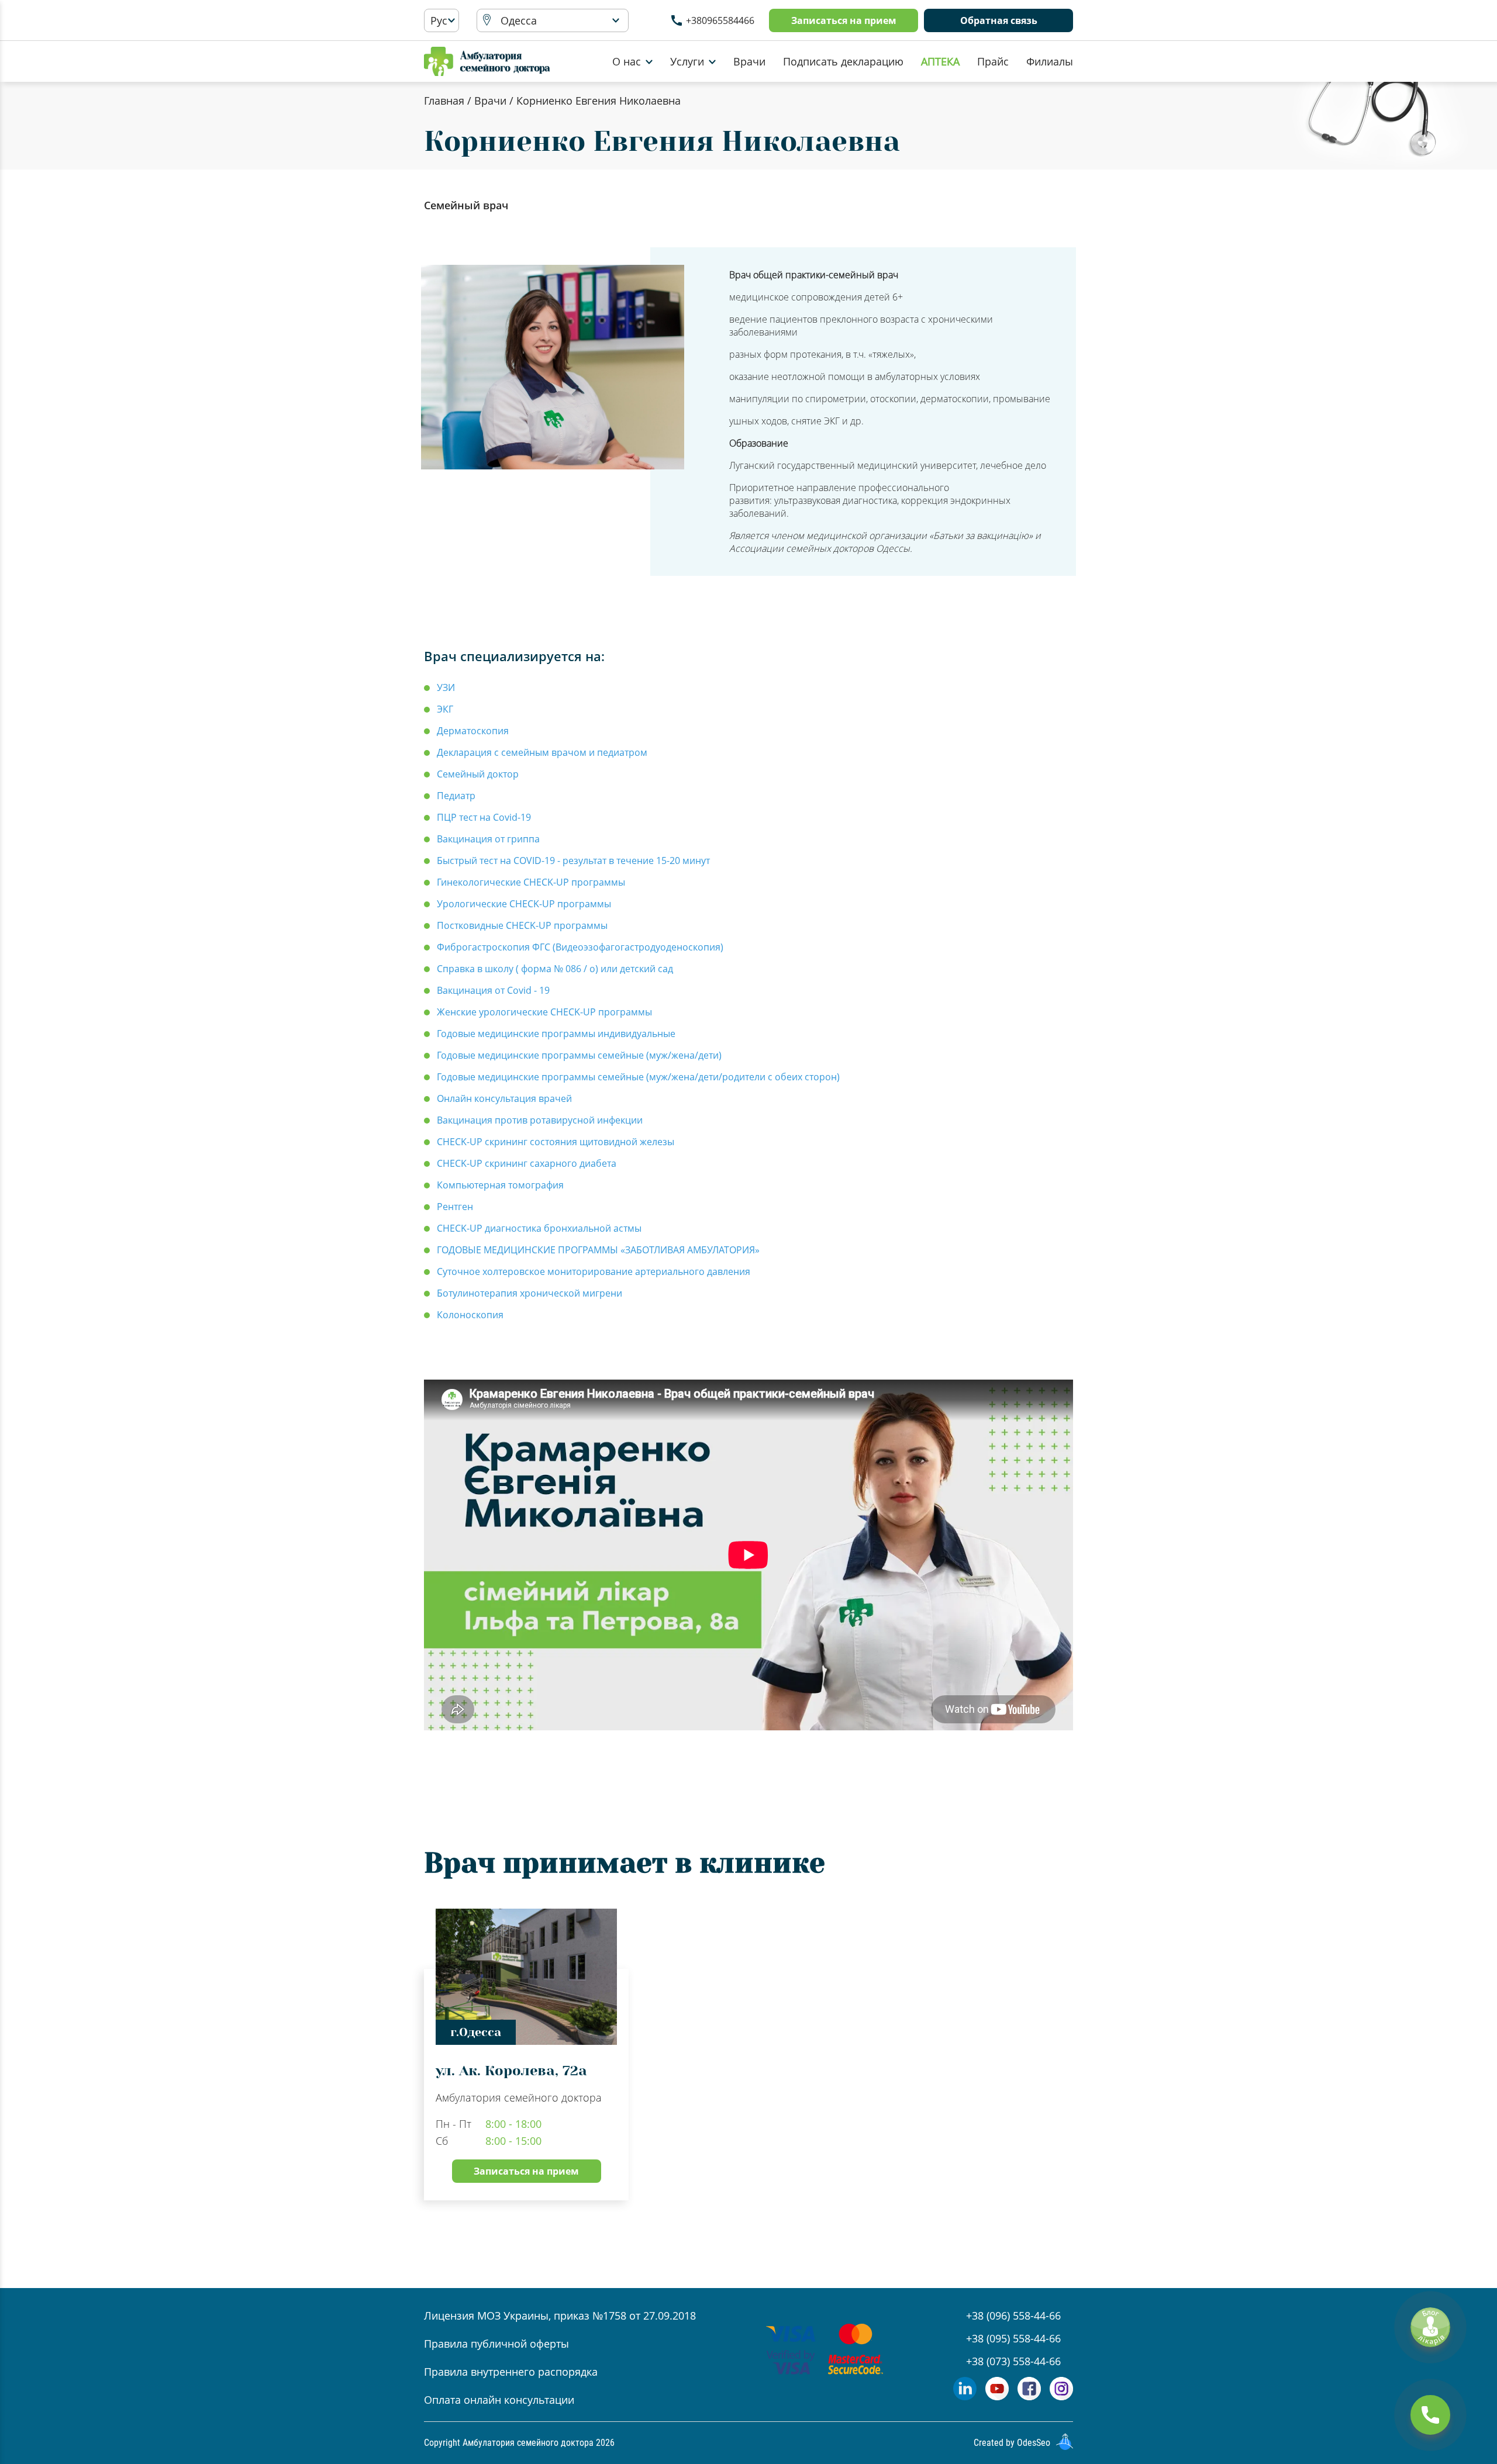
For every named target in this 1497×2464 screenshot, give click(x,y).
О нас (627, 61)
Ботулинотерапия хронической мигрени (530, 1293)
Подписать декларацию (843, 61)
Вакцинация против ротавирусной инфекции (540, 1120)
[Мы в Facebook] (1029, 2396)
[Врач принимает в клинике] (857, 2055)
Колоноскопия (470, 1315)
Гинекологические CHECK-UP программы (531, 882)
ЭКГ (445, 709)
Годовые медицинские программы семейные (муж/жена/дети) (579, 1055)
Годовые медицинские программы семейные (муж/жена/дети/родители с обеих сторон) (638, 1077)
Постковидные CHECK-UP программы (522, 925)
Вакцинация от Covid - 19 (493, 990)
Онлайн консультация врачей (504, 1098)
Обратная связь (999, 20)
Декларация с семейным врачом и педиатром (542, 752)
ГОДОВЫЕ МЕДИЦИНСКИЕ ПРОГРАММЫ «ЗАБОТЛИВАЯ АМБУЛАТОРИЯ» (598, 1250)
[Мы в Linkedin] (965, 2396)
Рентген (455, 1207)
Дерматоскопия (473, 731)
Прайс (993, 61)
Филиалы (1050, 61)
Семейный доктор (478, 774)
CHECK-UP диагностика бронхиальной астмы (539, 1228)
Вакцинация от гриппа (488, 839)
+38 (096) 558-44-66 (1013, 2316)
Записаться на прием (844, 20)
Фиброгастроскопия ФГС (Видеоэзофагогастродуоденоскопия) (580, 947)
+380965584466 (720, 20)
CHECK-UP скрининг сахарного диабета (527, 1163)
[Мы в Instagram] (1061, 2396)
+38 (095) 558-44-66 (1013, 2338)
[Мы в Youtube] (997, 2396)
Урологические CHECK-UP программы (524, 904)
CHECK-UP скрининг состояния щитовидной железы (556, 1142)
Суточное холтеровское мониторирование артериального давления (594, 1271)
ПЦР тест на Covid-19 (484, 817)
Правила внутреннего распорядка (511, 2372)
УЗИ (446, 687)
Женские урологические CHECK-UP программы (544, 1012)
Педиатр (456, 796)
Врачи (749, 61)
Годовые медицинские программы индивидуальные (556, 1034)
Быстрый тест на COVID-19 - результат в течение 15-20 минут (573, 861)
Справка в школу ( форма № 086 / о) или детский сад (555, 969)
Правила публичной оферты (496, 2344)
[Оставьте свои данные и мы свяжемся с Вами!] (1430, 2415)
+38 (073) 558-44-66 (1013, 2361)
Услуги (687, 61)
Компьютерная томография (500, 1185)
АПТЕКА (940, 61)
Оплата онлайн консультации (499, 2400)
